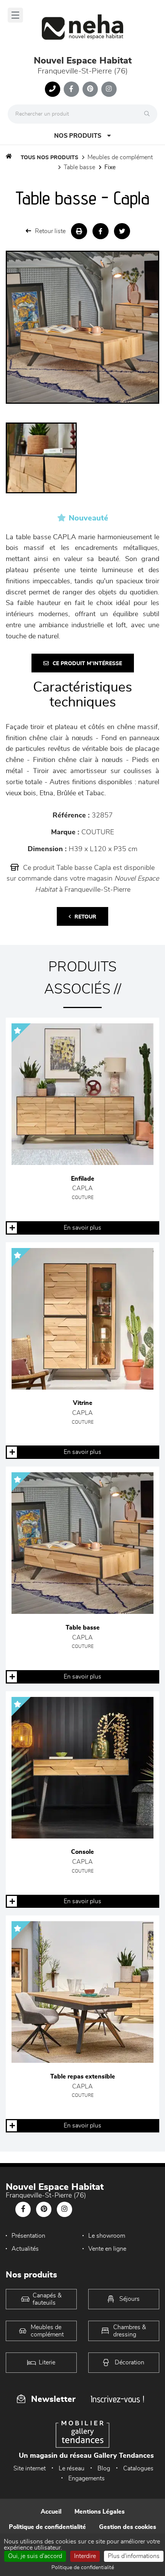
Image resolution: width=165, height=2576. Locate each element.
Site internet (30, 2468)
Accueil (51, 2512)
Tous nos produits (49, 158)
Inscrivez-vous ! (117, 2399)
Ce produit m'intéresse (87, 664)
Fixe (110, 167)
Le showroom (107, 2236)
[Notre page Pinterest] (90, 89)
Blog (104, 2468)
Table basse (79, 167)
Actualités (25, 2249)
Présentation (28, 2236)
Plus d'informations (134, 2556)
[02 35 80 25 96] (53, 89)
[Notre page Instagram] (109, 89)
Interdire (85, 2556)
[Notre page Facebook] (71, 89)
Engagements (87, 2478)
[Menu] (15, 15)
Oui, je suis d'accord (35, 2556)
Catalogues (138, 2468)
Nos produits (78, 136)
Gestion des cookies (128, 2527)
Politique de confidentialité (47, 2527)
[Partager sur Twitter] (122, 231)
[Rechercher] (149, 114)
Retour (85, 917)
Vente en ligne (107, 2249)
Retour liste (50, 231)
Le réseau (72, 2468)
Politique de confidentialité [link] (83, 2568)
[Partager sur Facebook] (101, 231)
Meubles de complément (120, 157)
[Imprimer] (79, 231)
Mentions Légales (100, 2512)
